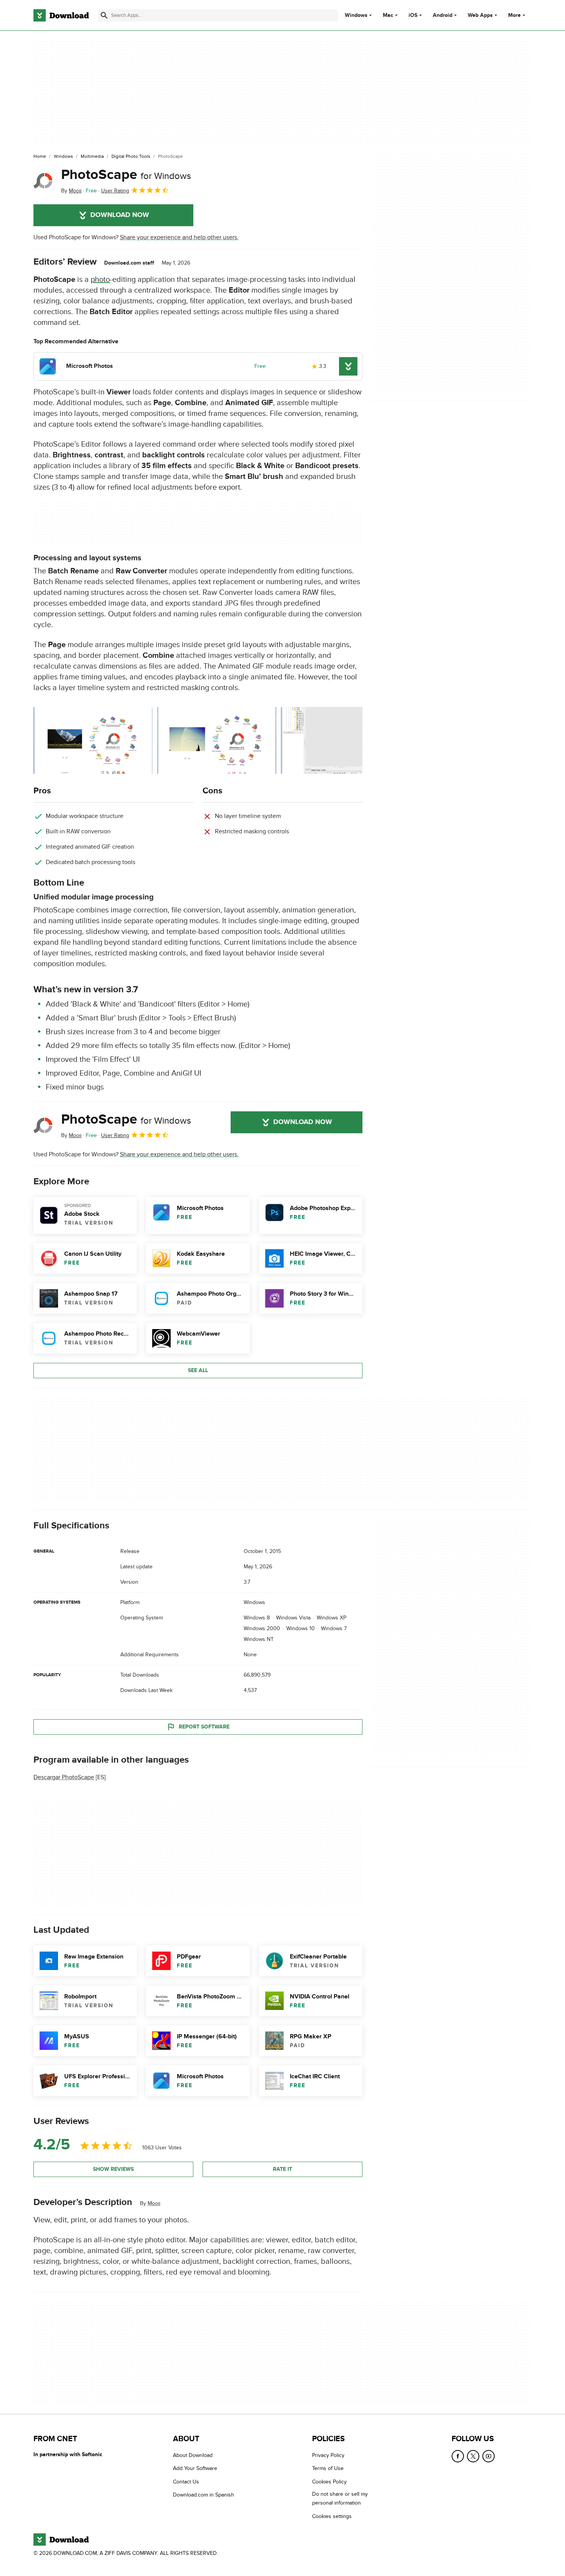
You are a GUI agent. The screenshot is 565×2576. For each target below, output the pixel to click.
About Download (193, 2455)
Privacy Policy (328, 2455)
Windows (356, 15)
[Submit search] (104, 15)
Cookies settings (332, 2516)
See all (198, 1370)
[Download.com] (61, 15)
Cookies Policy (329, 2482)
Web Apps (480, 15)
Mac (388, 15)
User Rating (115, 191)
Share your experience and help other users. (179, 237)
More (514, 15)
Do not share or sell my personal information (340, 2498)
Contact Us (186, 2482)
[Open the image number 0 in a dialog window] (93, 740)
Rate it (282, 2169)
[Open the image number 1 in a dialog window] (217, 740)
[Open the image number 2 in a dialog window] (341, 740)
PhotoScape (126, 175)
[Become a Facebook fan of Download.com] (458, 2456)
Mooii (154, 2203)
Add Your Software (195, 2468)
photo (100, 280)
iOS (413, 15)
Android (443, 15)
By (71, 191)
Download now (120, 215)
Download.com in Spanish (204, 2495)
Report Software (204, 1726)
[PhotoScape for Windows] (44, 181)
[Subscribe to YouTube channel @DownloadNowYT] (489, 2456)
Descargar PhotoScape (64, 1777)
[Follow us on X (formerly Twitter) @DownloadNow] (473, 2456)
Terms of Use (328, 2468)
